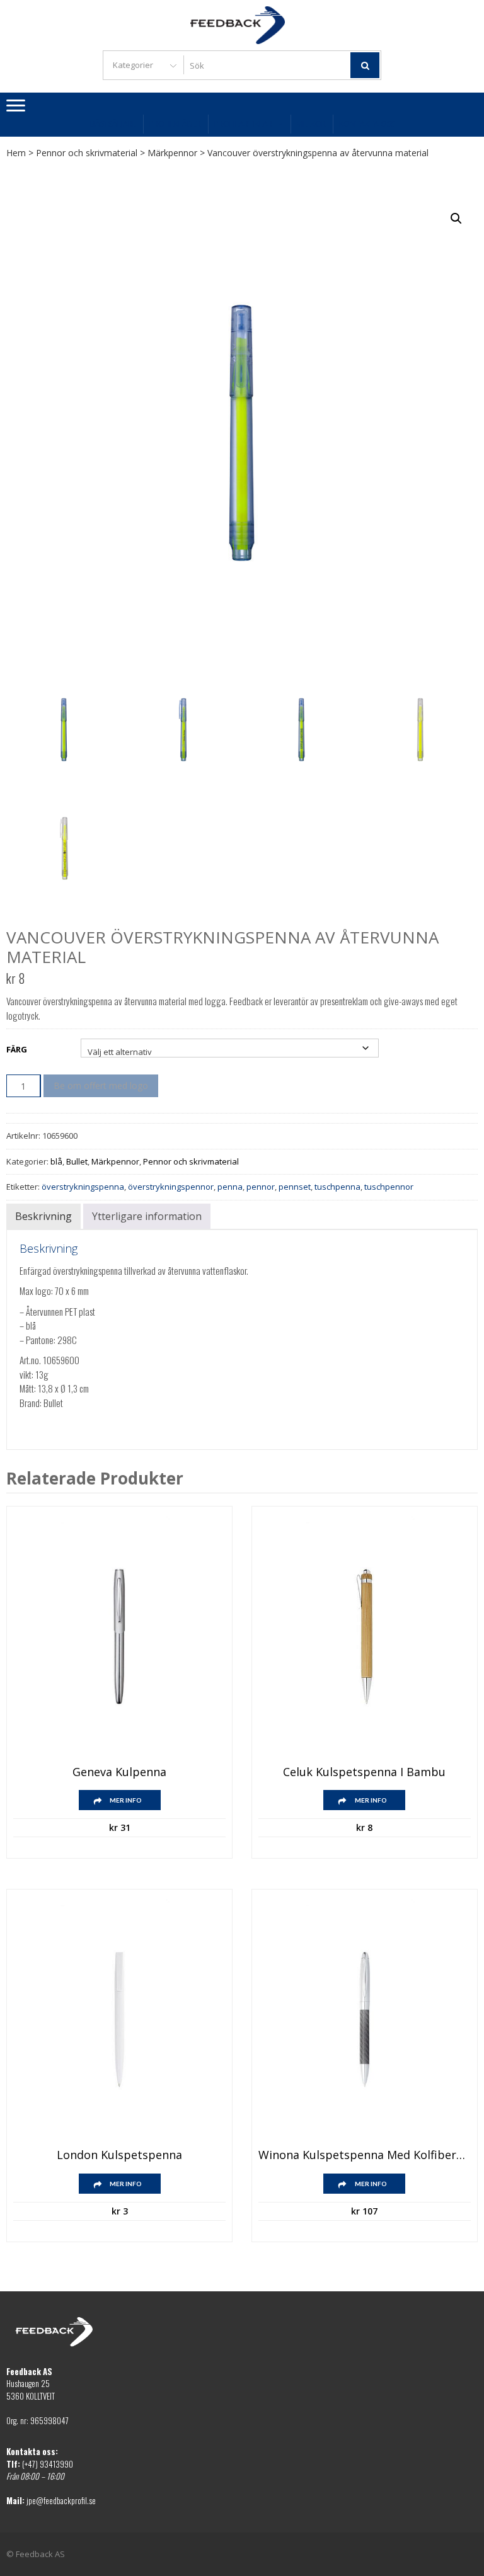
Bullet (77, 1161)
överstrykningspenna (83, 1187)
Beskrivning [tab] (43, 1216)
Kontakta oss (367, 124)
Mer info (126, 1800)
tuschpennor (389, 1187)
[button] (456, 219)
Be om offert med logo (101, 1086)
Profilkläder (175, 124)
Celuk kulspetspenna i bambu (364, 1772)
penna (230, 1187)
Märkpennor (172, 153)
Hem (16, 153)
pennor (261, 1187)
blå (56, 1161)
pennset (295, 1187)
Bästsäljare (113, 124)
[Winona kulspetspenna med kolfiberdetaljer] (365, 2020)
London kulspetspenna (119, 2155)
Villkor (311, 124)
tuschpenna (337, 1187)
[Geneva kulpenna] (119, 1637)
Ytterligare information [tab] (147, 1216)
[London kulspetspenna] (119, 2020)
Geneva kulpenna (119, 1772)
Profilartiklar (243, 124)
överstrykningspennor (171, 1187)
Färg (17, 1049)
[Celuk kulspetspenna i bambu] (365, 1637)
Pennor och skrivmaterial (87, 153)
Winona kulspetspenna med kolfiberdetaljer (365, 2155)
